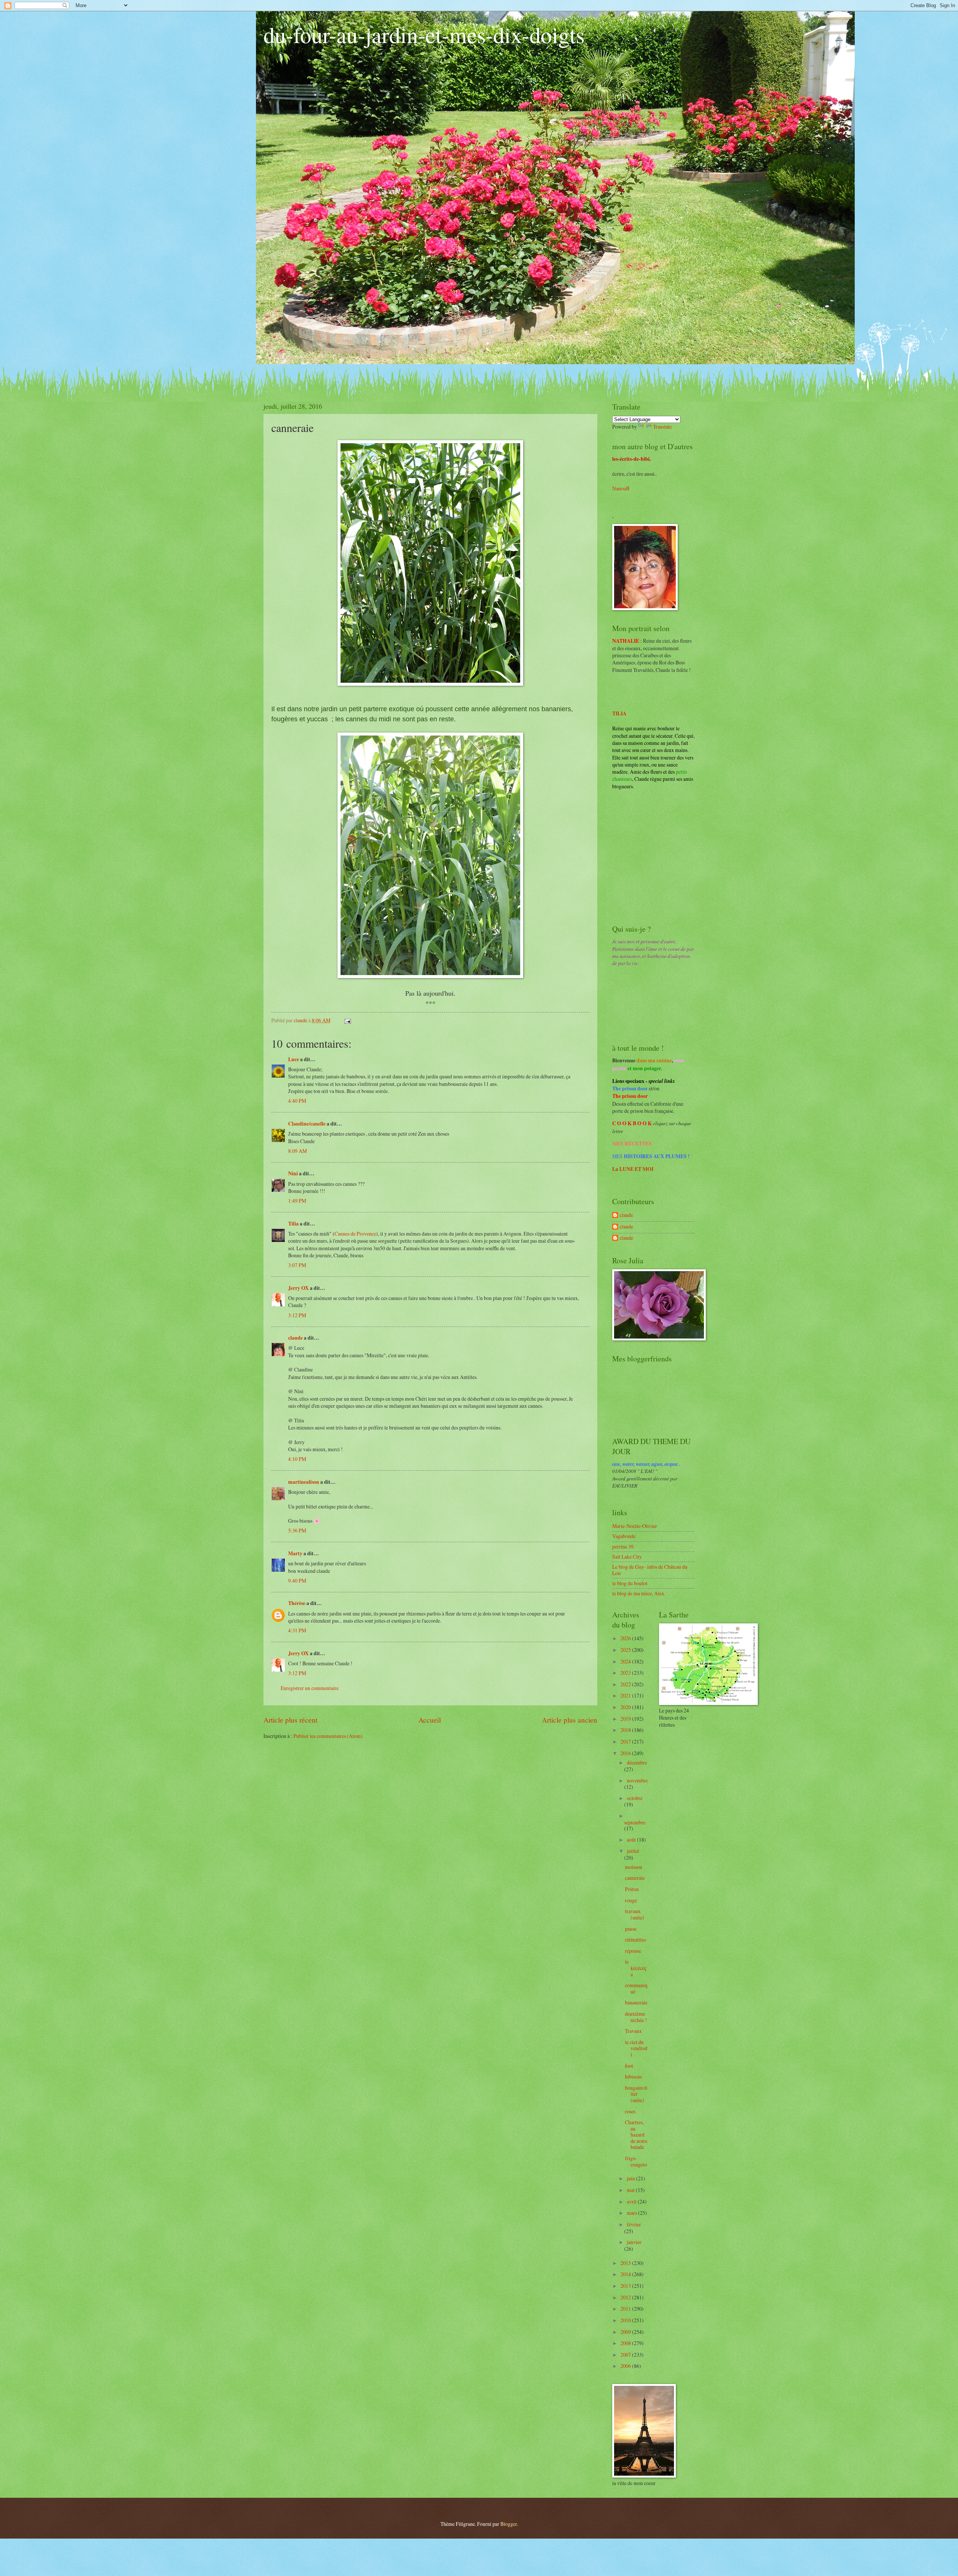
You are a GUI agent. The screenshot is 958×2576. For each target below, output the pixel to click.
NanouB (621, 488)
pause (631, 1929)
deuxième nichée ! (636, 2017)
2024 (626, 1661)
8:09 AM (298, 1151)
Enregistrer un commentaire (310, 1688)
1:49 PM (297, 1201)
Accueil (430, 1720)
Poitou (632, 1889)
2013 (626, 2286)
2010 (626, 2320)
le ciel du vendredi (636, 2048)
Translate (662, 427)
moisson (634, 1867)
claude (295, 1338)
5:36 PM (297, 1530)
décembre (637, 1762)
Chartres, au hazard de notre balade (636, 2135)
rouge (631, 1900)
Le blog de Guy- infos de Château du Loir (650, 1570)
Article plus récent (290, 1720)
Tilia (293, 1224)
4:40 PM (297, 1101)
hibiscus (633, 2076)
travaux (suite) (634, 1914)
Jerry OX (298, 1288)
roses (630, 2111)
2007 (626, 2355)
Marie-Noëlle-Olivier (635, 1526)
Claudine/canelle (307, 1124)
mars (632, 2213)
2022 (626, 1684)
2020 (626, 1707)
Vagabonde (624, 1536)
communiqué (636, 1988)
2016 (626, 1753)
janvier (634, 2242)
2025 (626, 1650)
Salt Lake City (627, 1557)
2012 (626, 2297)
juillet (633, 1851)
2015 (626, 2263)
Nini (294, 1173)
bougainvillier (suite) (636, 2094)
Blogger (509, 2524)
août (632, 1840)
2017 (626, 1741)
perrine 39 (623, 1546)
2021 (626, 1695)
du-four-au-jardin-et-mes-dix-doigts (424, 34)
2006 (626, 2366)
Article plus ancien (570, 1720)
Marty (295, 1553)
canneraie (635, 1878)
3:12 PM (297, 1315)
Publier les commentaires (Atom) (328, 1736)
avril (632, 2202)
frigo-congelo (636, 2161)
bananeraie (636, 2002)
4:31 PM (297, 1630)
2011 (626, 2309)
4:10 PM (297, 1459)
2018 (626, 1730)
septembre (635, 1822)
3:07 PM (297, 1265)
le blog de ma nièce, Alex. (639, 1593)
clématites (635, 1939)
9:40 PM (297, 1581)
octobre (635, 1798)
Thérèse (297, 1603)
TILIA (619, 713)
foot (629, 2066)
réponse (633, 1951)
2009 (626, 2332)
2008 (626, 2343)
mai (631, 2190)
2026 (626, 1638)
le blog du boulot (630, 1583)
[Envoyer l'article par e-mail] (347, 1020)
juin (631, 2178)
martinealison (304, 1482)
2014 (626, 2274)
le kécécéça (636, 1968)
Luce (294, 1059)
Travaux (633, 2031)
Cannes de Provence (355, 1234)
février (634, 2224)
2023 (626, 1673)
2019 (626, 1719)
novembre (637, 1780)
